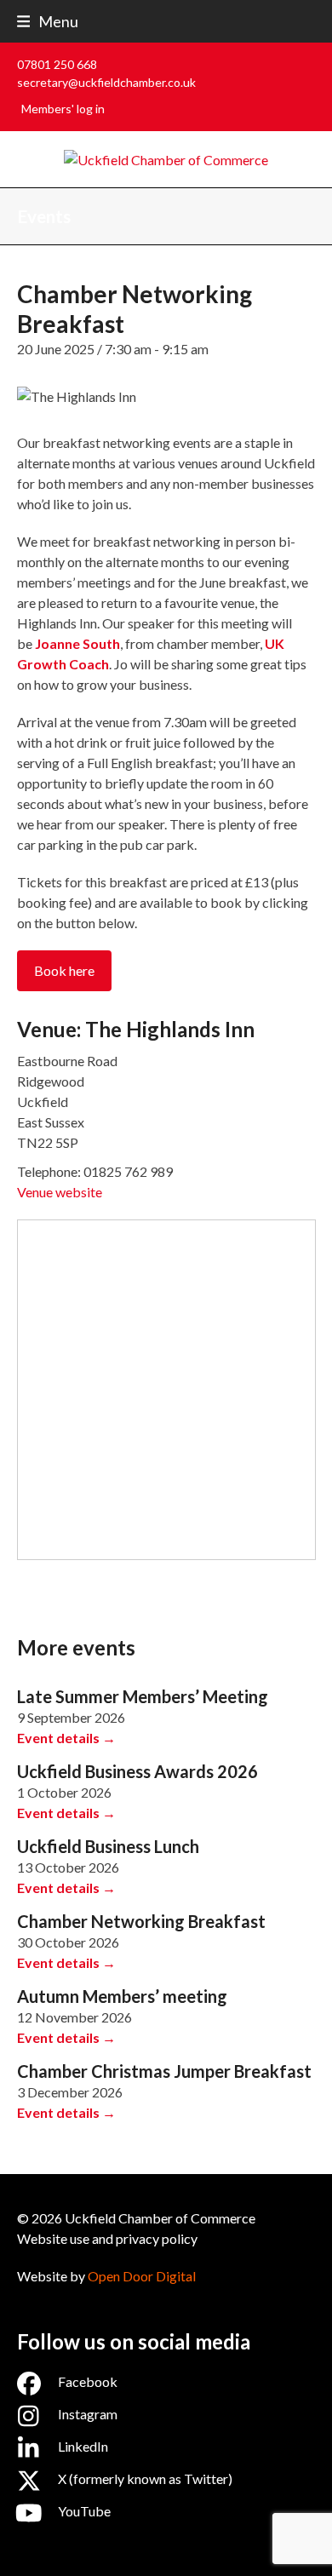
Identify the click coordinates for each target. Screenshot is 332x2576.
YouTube (84, 2511)
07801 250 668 (57, 64)
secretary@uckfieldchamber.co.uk (106, 82)
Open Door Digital (142, 2276)
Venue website (60, 1192)
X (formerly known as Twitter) (145, 2478)
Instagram (88, 2414)
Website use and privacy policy (107, 2238)
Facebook (88, 2381)
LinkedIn (83, 2446)
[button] (48, 21)
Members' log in (63, 109)
